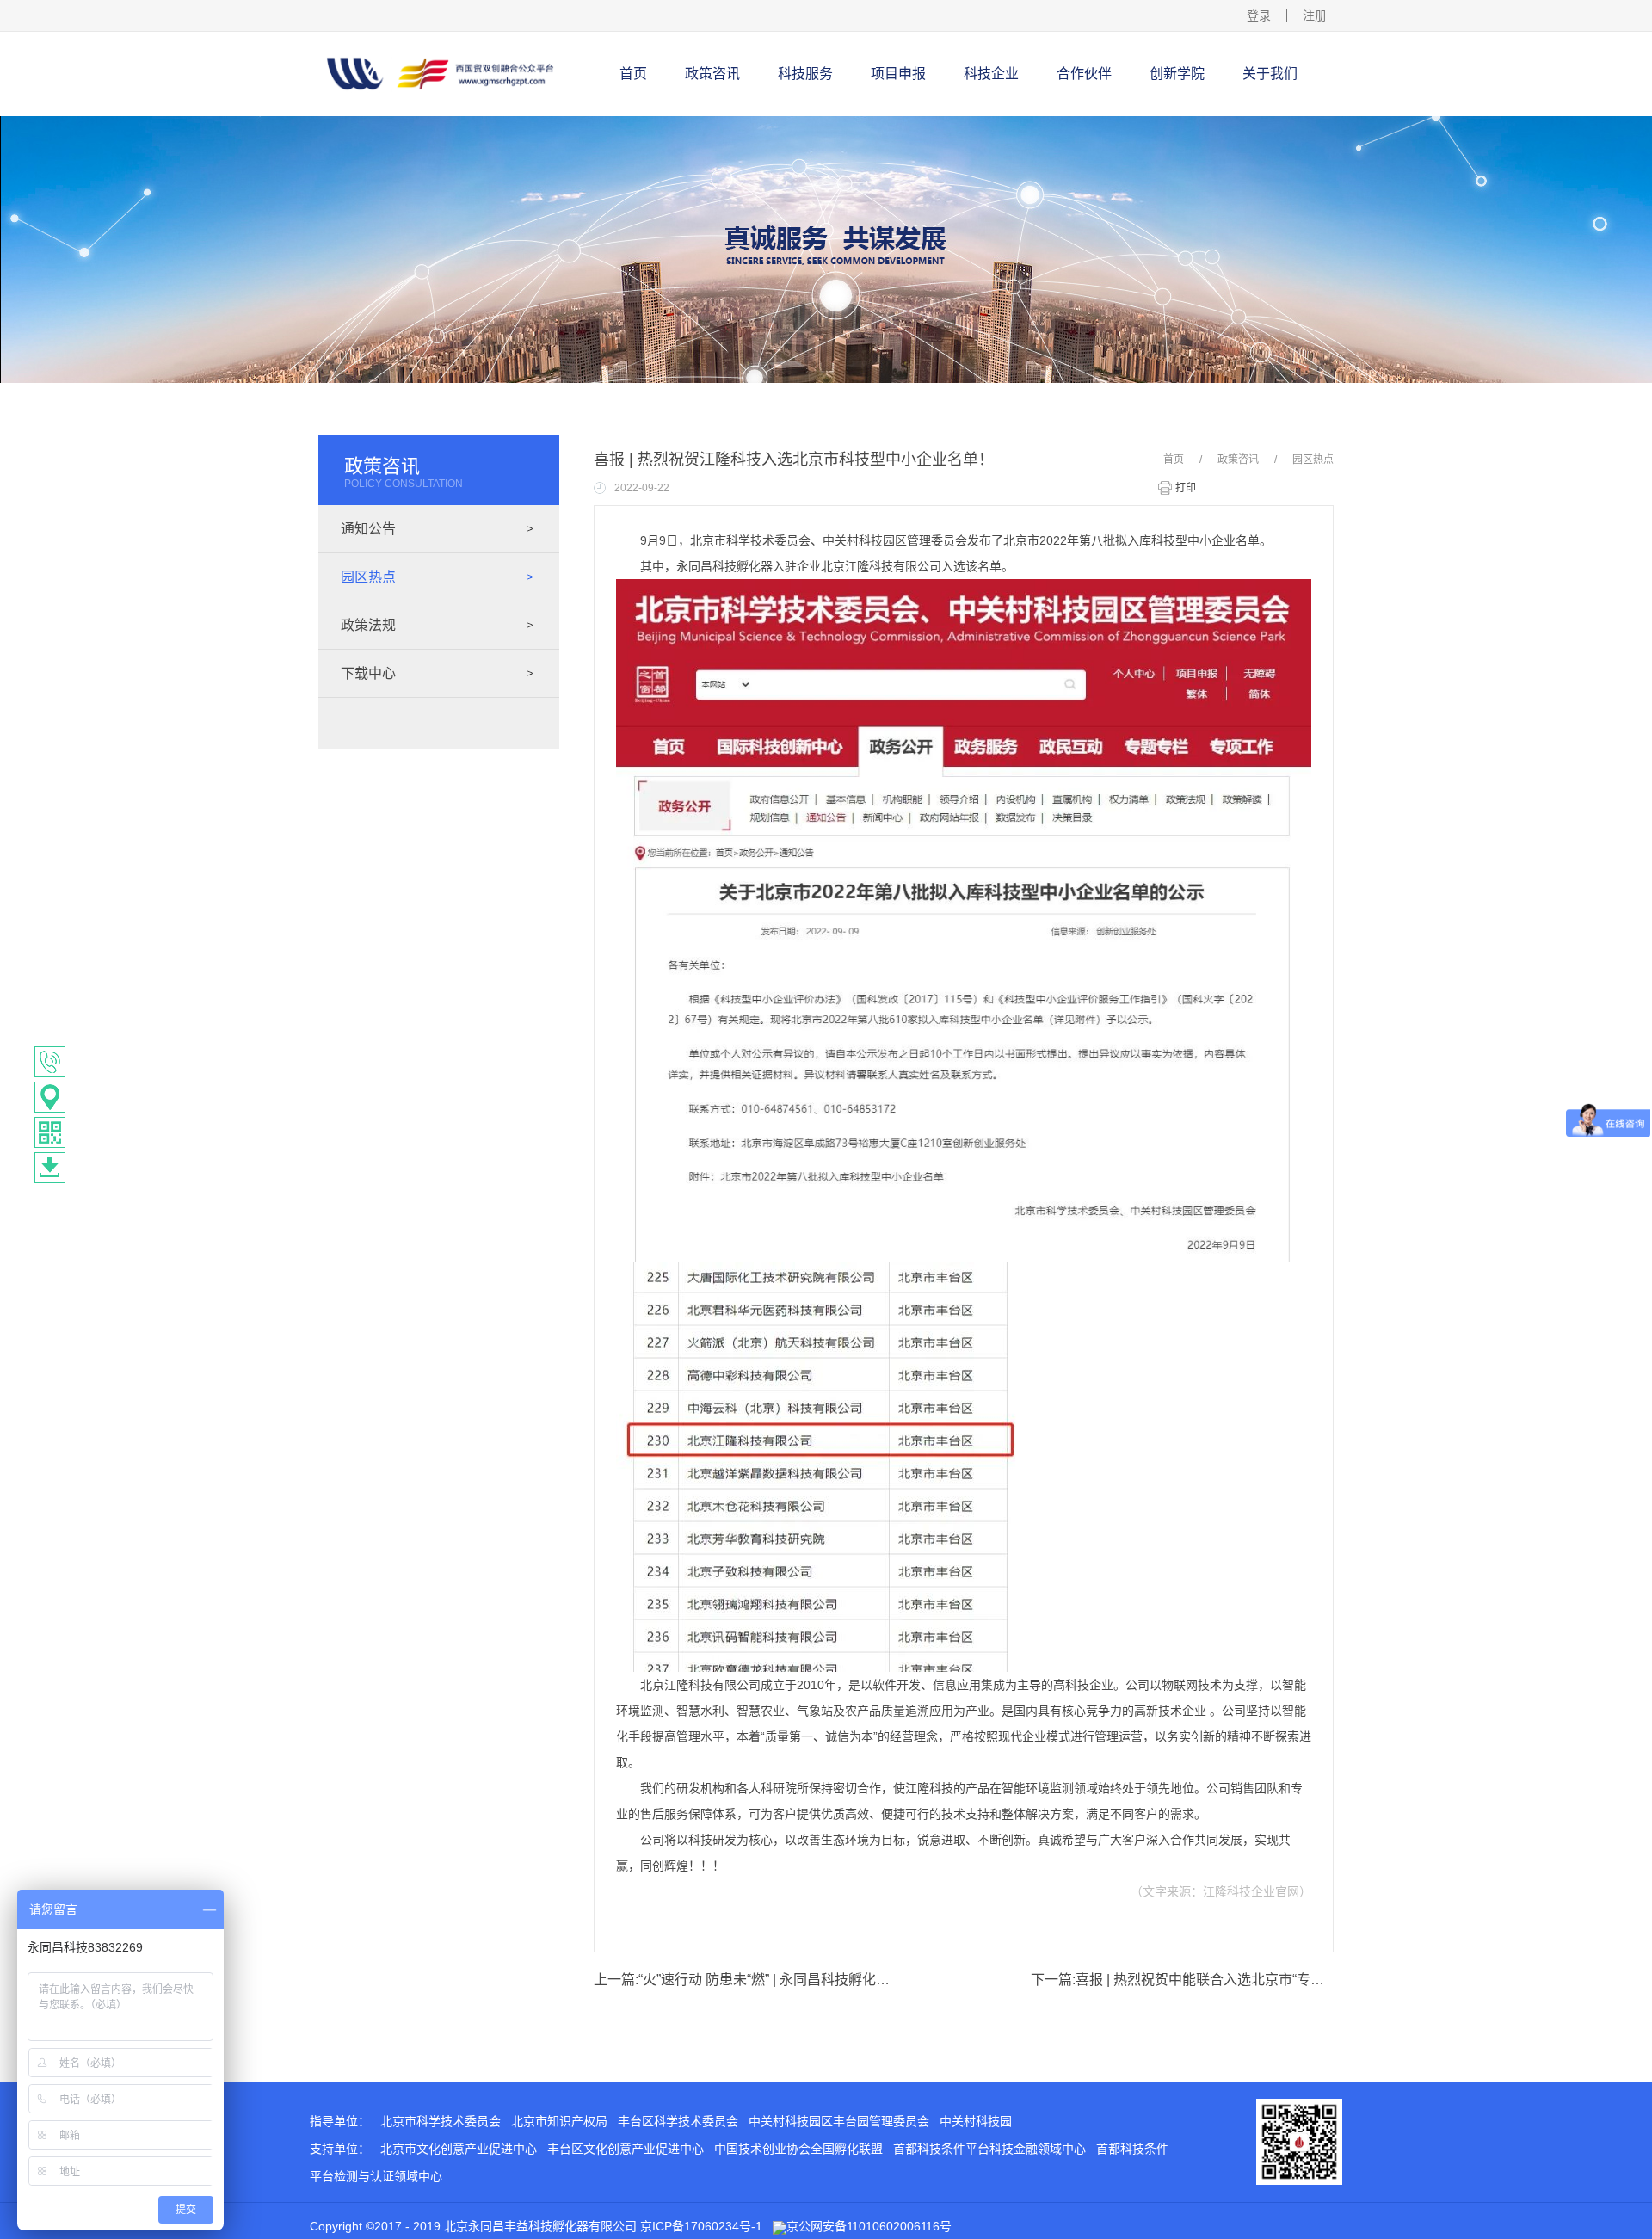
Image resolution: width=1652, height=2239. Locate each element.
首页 (633, 74)
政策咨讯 (1238, 460)
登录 (1259, 15)
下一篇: (1182, 1980)
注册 (1315, 15)
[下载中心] (50, 1168)
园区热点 (1313, 460)
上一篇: (745, 1980)
